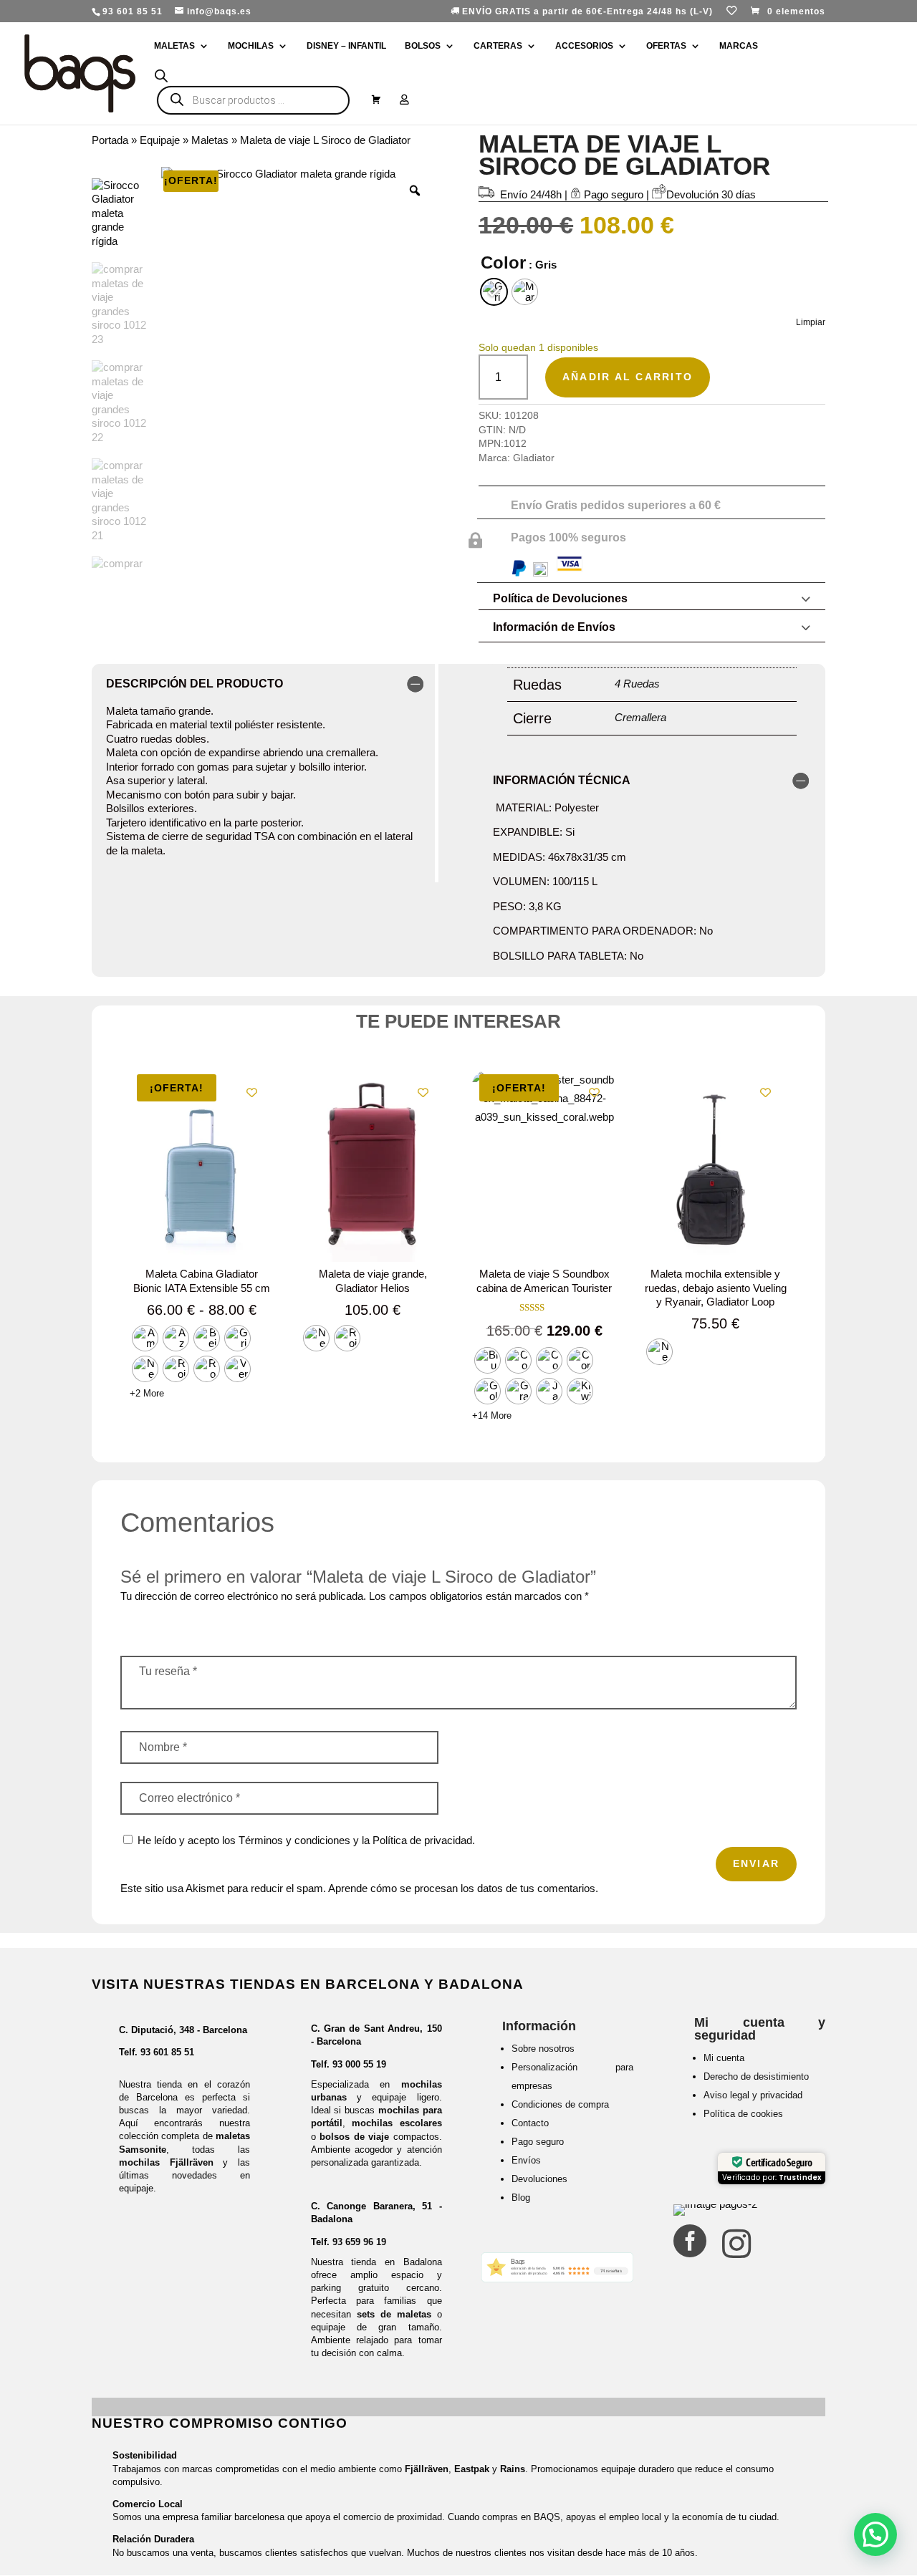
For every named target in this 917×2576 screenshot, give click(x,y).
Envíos (526, 2160)
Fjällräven (427, 2469)
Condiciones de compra (560, 2104)
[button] (875, 2534)
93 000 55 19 (359, 2064)
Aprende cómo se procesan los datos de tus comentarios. (463, 1888)
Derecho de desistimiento (756, 2076)
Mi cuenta (724, 2058)
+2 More (147, 1393)
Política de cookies (743, 2114)
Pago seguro (538, 2142)
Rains (513, 2469)
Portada (110, 140)
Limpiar (811, 322)
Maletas (210, 140)
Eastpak (472, 2469)
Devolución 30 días (711, 194)
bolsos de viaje (354, 2137)
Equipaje (160, 140)
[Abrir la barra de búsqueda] (161, 76)
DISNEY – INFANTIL (346, 46)
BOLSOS (423, 46)
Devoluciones (539, 2179)
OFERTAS (666, 46)
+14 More (492, 1415)
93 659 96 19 (359, 2242)
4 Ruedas (637, 684)
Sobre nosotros (543, 2049)
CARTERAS (498, 46)
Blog (521, 2198)
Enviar (756, 1863)
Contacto (530, 2123)
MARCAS (739, 46)
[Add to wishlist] (252, 1092)
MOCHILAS (251, 46)
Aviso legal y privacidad (753, 2095)
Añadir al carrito (628, 377)
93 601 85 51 (167, 2052)
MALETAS (174, 46)
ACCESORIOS (584, 46)
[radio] (494, 292)
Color (503, 262)
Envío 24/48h (531, 194)
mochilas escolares (397, 2123)
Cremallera (640, 717)
